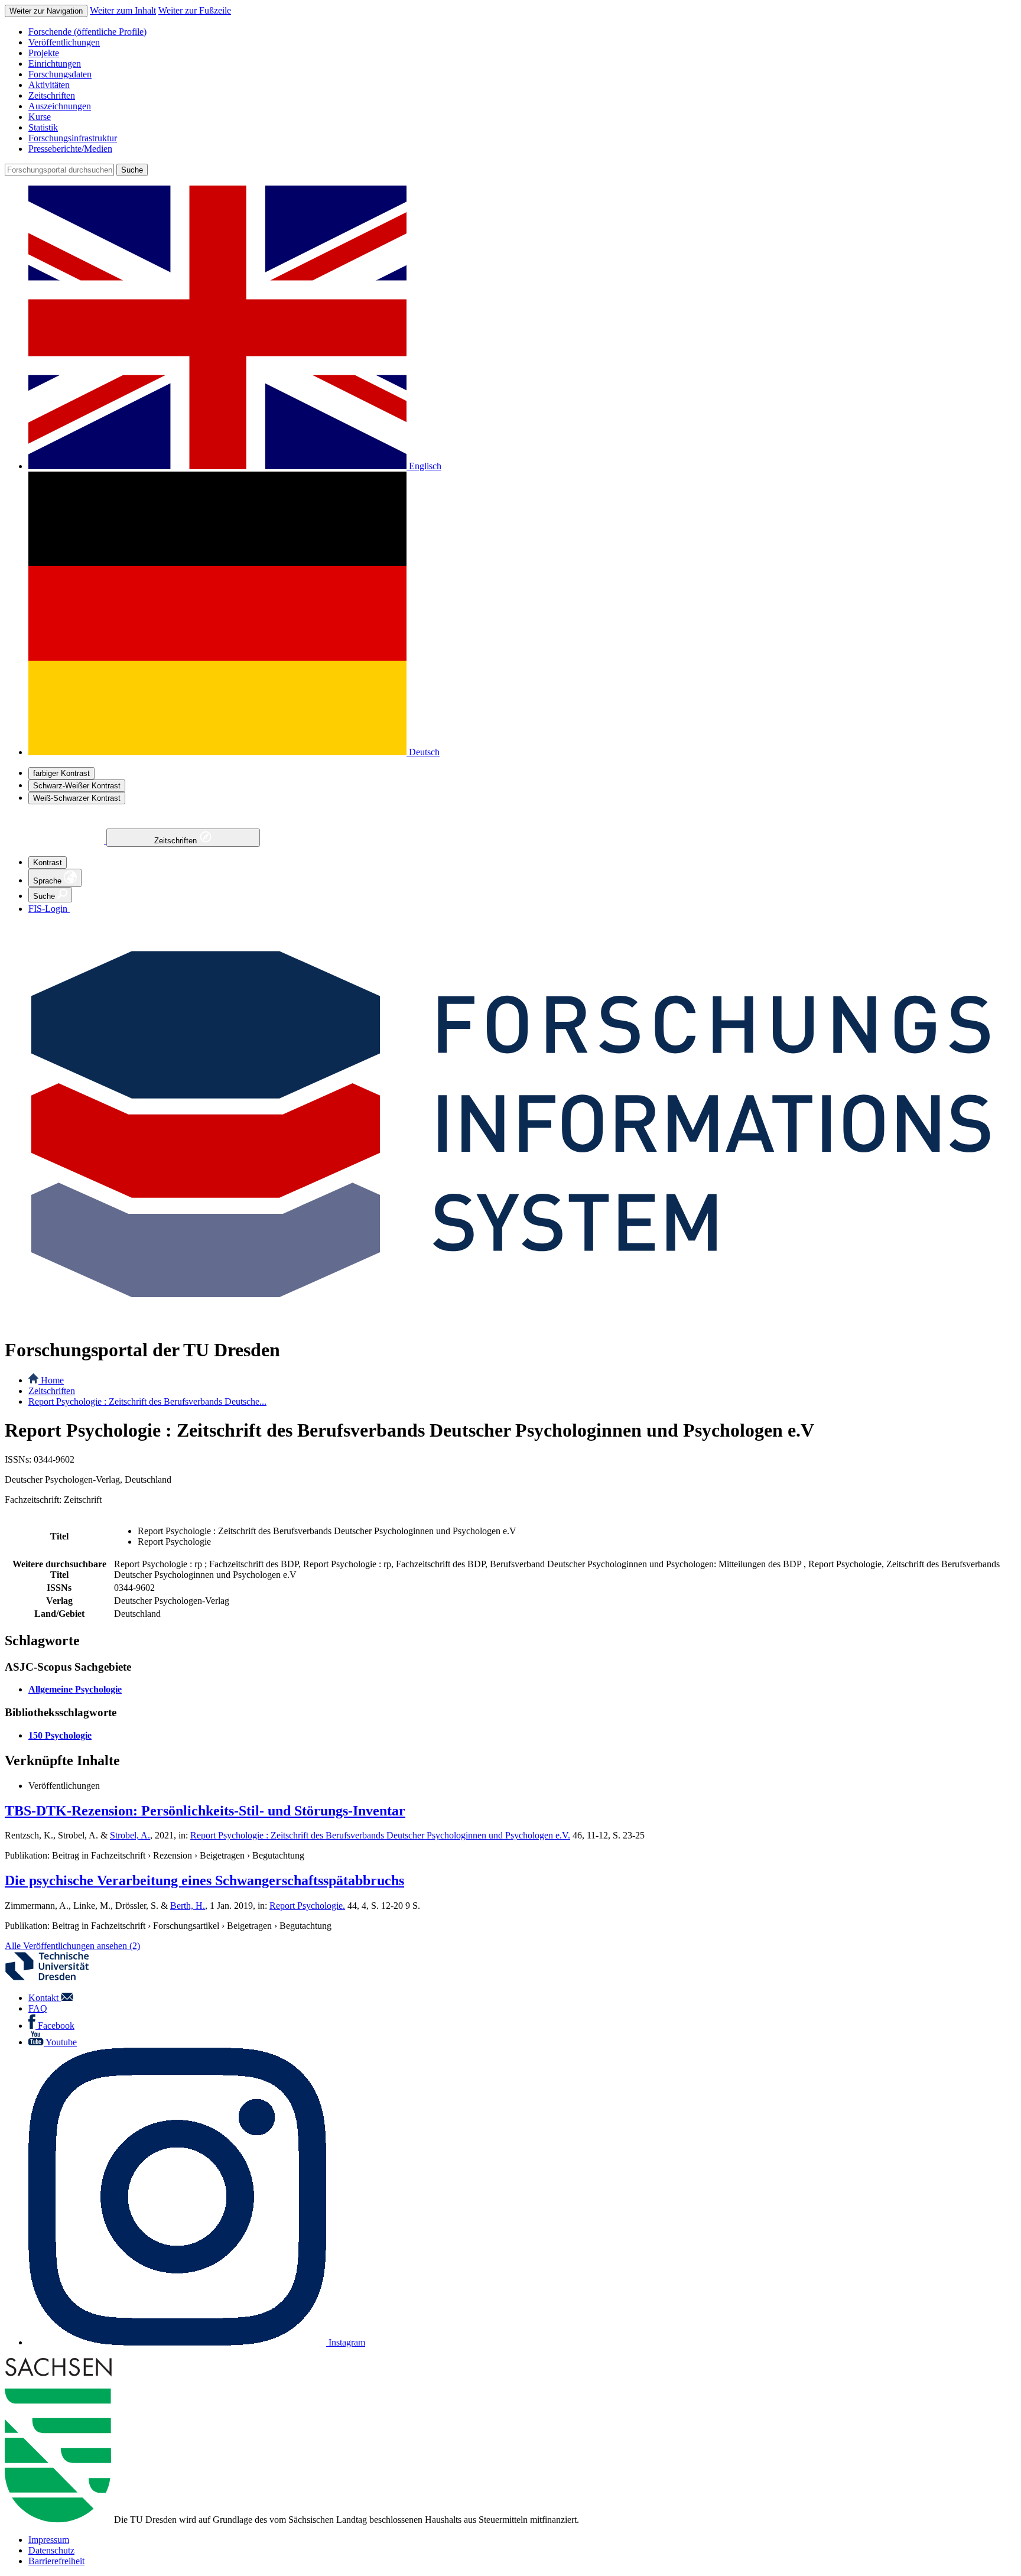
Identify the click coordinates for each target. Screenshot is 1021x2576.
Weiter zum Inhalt (123, 10)
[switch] (61, 773)
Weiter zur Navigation (46, 11)
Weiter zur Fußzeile (195, 10)
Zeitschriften (177, 841)
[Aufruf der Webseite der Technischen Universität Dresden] (54, 1978)
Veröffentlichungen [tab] (64, 1786)
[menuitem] (522, 32)
